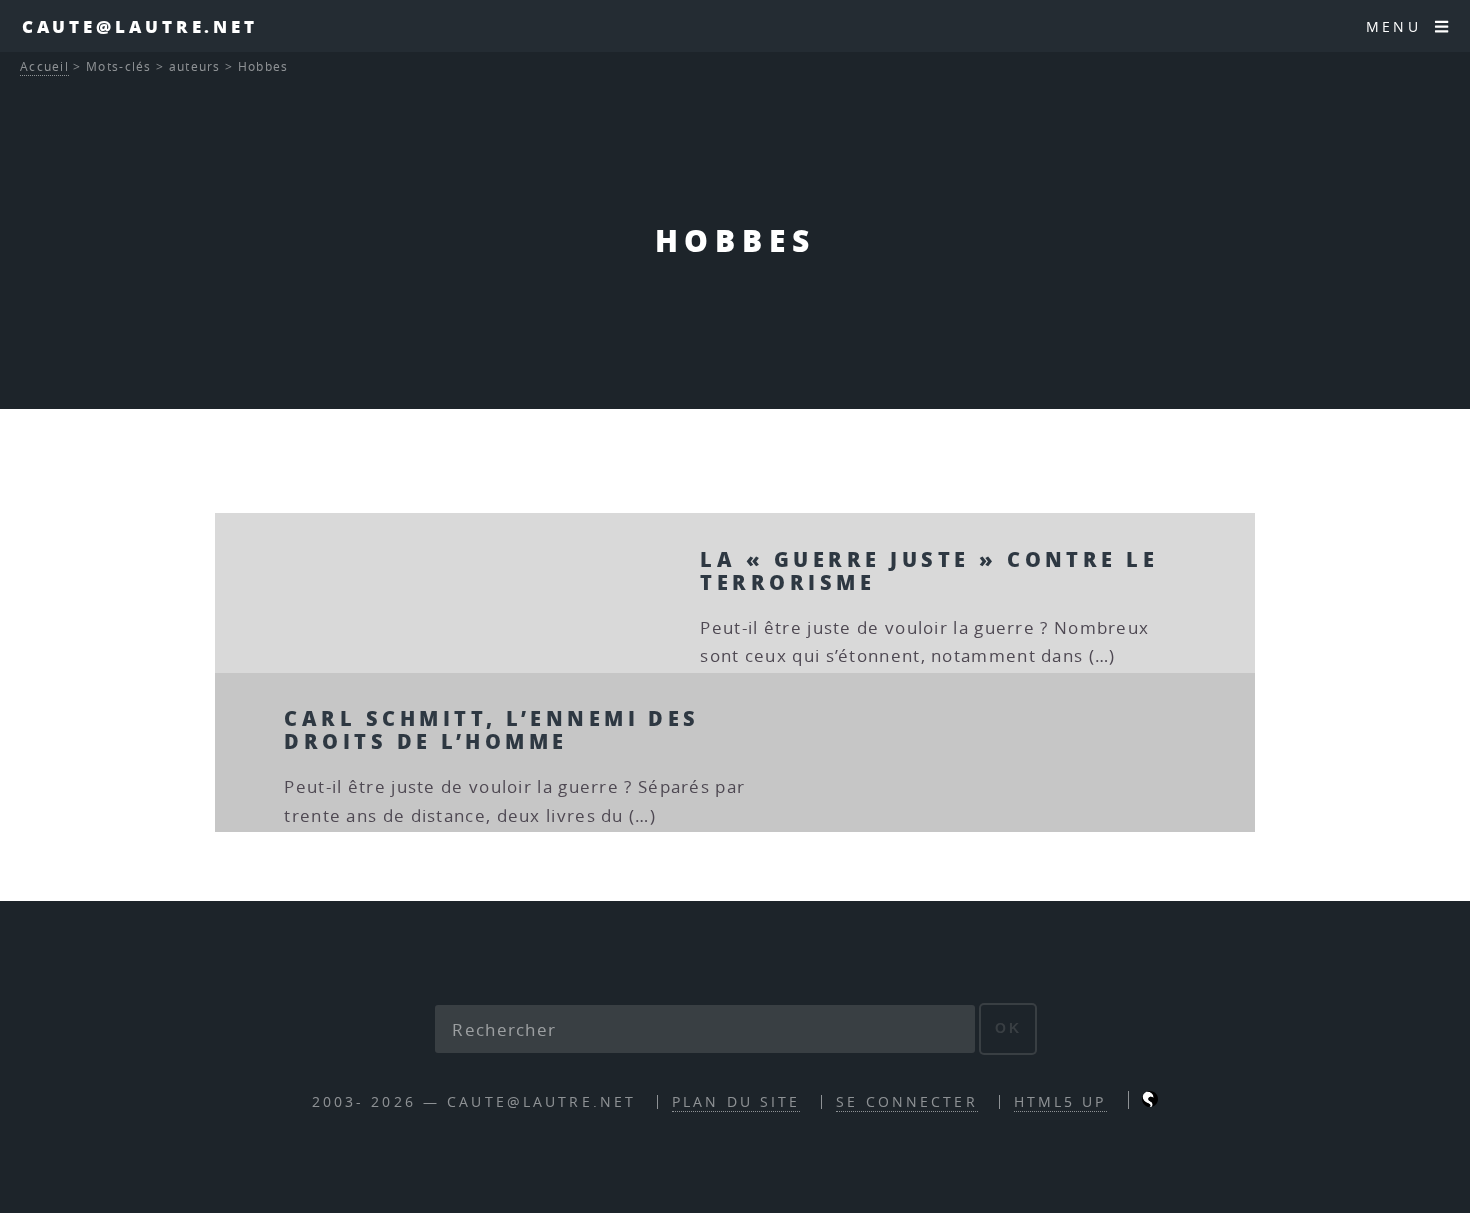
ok (1008, 1028)
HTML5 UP (1060, 1101)
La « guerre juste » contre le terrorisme (929, 570)
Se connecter (906, 1101)
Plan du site (736, 1101)
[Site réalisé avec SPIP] (1150, 1101)
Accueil (44, 66)
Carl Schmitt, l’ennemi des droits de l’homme (492, 729)
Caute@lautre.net (140, 26)
